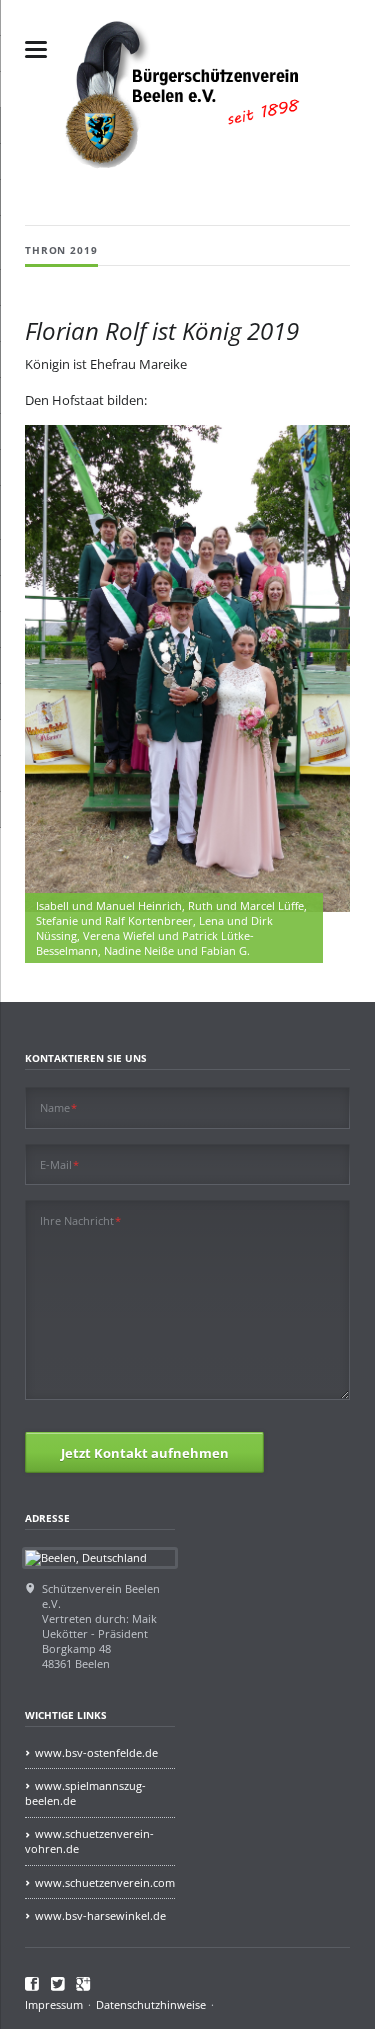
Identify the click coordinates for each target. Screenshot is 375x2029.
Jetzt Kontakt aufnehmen (145, 1453)
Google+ (83, 1983)
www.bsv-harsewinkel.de (100, 1915)
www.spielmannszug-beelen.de (85, 1793)
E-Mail (60, 1164)
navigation (36, 49)
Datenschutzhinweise (151, 2004)
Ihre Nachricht (81, 1220)
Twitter (58, 1983)
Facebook (32, 1983)
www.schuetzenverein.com (105, 1882)
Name (59, 1107)
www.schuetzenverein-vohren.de (89, 1841)
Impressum (54, 2004)
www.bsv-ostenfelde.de (96, 1752)
